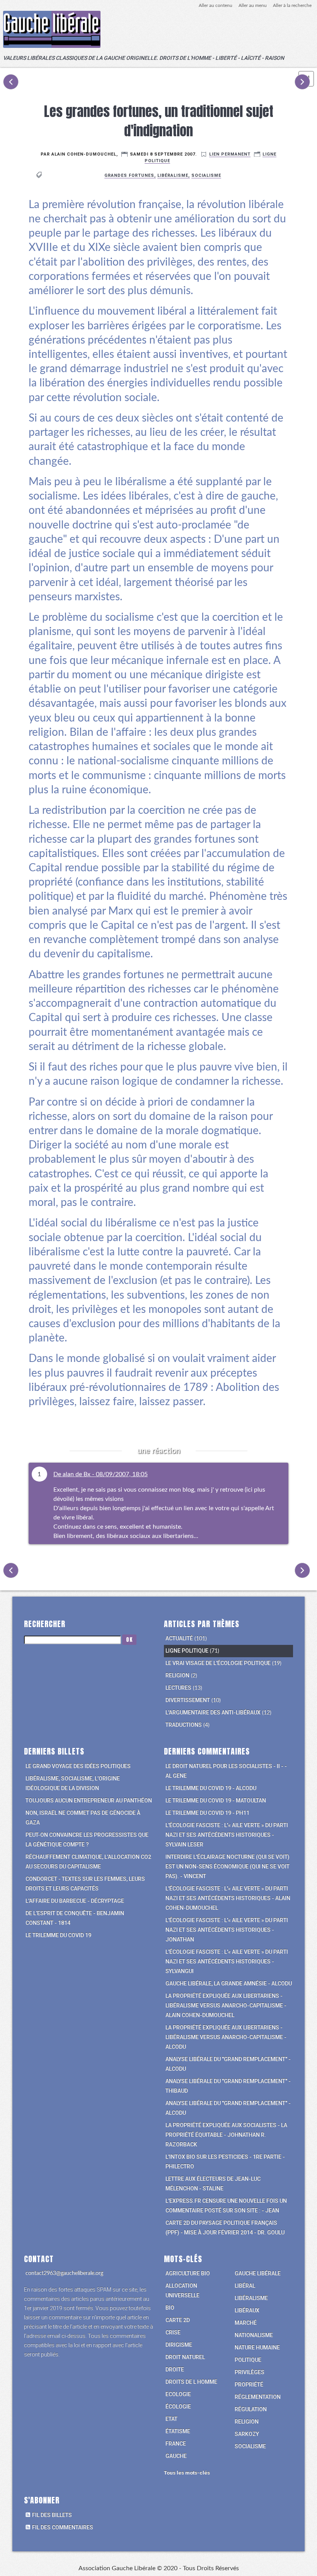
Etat (171, 2419)
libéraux (247, 2310)
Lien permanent (230, 154)
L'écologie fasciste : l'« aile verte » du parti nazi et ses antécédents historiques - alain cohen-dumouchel (228, 1898)
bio (170, 2308)
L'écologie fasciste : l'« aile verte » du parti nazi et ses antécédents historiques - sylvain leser (227, 1835)
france (176, 2444)
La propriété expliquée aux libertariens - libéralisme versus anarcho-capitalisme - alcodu (226, 2037)
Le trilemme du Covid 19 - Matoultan (216, 1800)
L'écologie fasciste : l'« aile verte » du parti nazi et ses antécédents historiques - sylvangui (227, 1961)
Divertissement (188, 1700)
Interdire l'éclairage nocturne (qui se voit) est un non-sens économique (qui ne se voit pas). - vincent (228, 1866)
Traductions (184, 1725)
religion (247, 2422)
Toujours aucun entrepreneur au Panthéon (89, 1800)
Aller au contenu (216, 5)
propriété (249, 2385)
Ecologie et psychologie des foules (302, 82)
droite (175, 2369)
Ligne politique (187, 1651)
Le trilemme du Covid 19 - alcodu (211, 1788)
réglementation (258, 2397)
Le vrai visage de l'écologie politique (218, 1663)
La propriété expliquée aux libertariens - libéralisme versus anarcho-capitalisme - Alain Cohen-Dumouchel (226, 2005)
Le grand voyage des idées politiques (78, 1766)
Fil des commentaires (63, 2527)
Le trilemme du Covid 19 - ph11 (207, 1813)
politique (248, 2360)
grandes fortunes (129, 175)
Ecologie (178, 2394)
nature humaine (257, 2347)
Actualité (179, 1638)
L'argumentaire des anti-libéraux (213, 1712)
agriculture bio (188, 2273)
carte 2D (178, 2320)
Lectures (178, 1688)
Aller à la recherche (292, 5)
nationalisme (254, 2335)
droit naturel (185, 2357)
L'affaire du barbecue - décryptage (75, 1901)
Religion (177, 1675)
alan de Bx (77, 1474)
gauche (176, 2456)
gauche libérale (258, 2273)
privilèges (250, 2372)
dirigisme (179, 2345)
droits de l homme (191, 2382)
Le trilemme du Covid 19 (58, 1935)
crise (173, 2332)
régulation (251, 2409)
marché (246, 2323)
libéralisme (173, 175)
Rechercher (45, 1624)
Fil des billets (52, 2515)
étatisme (178, 2431)
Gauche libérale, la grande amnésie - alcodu (229, 1983)
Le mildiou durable (11, 82)
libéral (245, 2286)
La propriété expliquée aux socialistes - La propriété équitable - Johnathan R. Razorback (226, 2135)
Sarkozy (247, 2434)
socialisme (206, 175)
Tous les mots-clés (187, 2473)
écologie (178, 2407)
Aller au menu (253, 5)
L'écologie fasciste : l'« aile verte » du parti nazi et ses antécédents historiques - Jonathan (227, 1930)
